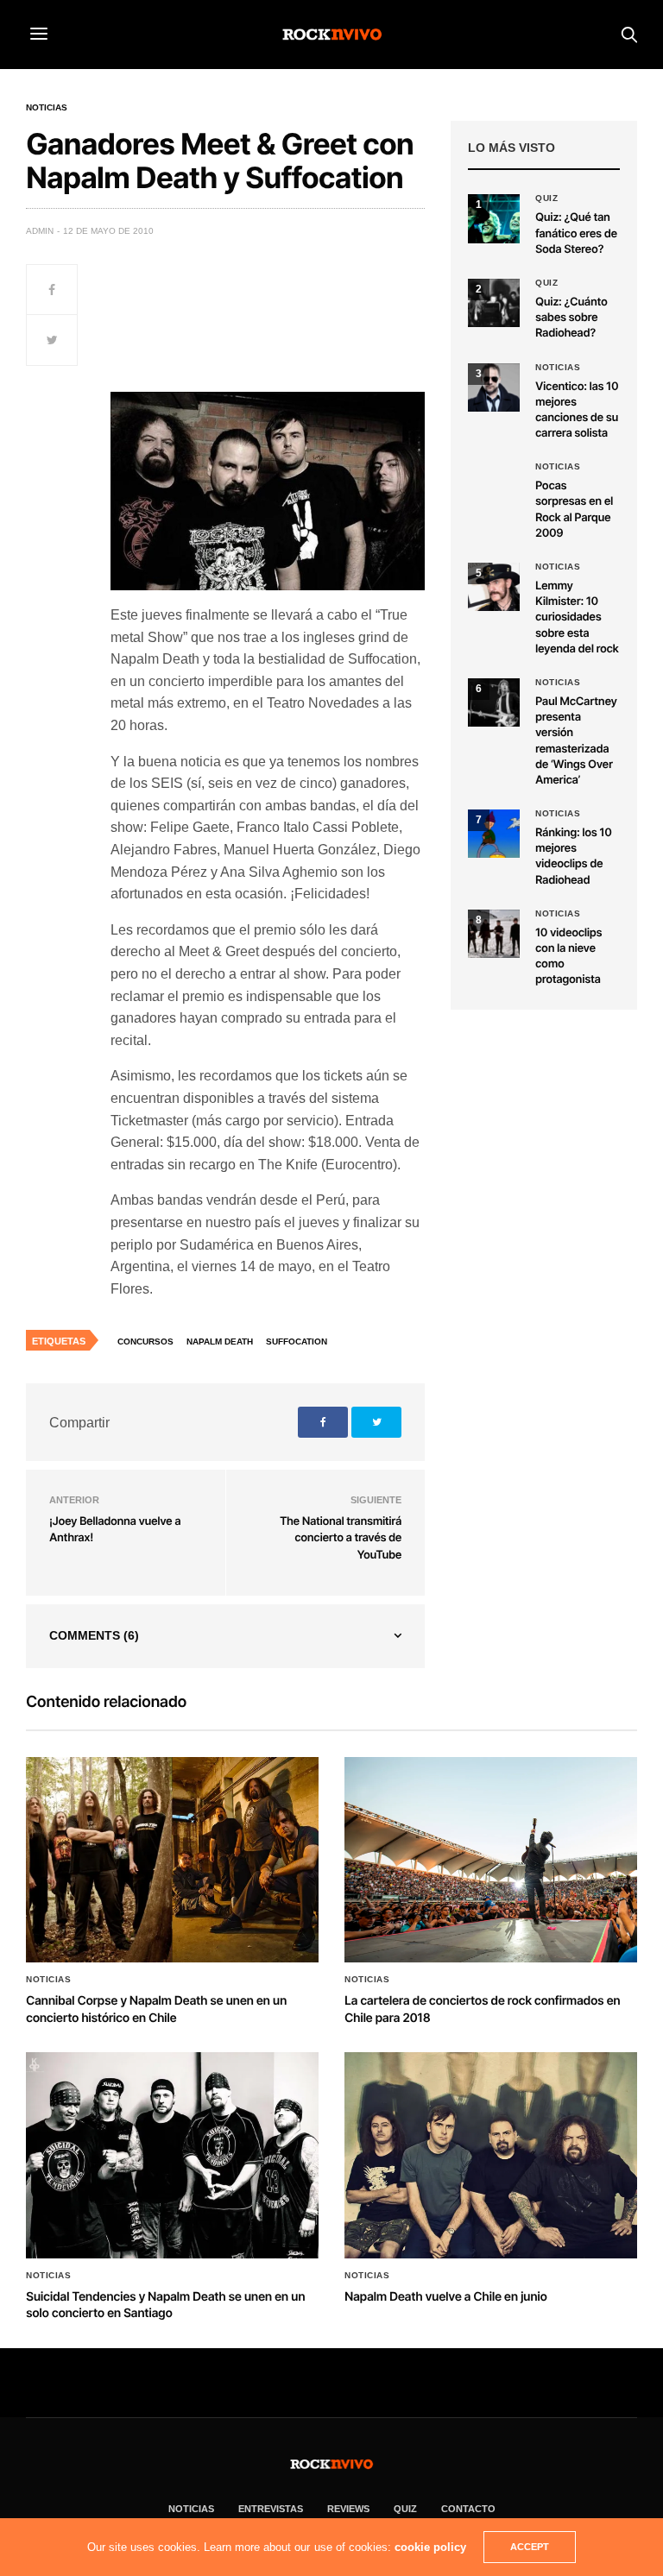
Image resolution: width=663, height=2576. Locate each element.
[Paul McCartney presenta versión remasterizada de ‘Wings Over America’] (494, 702)
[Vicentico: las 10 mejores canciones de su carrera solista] (494, 387)
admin (40, 231)
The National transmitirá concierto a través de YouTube (341, 1538)
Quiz (546, 198)
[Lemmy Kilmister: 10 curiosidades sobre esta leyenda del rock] (494, 587)
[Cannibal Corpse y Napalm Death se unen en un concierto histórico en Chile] (172, 1860)
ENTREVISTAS (271, 2509)
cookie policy (430, 2547)
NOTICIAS (191, 2509)
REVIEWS (348, 2509)
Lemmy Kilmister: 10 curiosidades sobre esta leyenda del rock (577, 617)
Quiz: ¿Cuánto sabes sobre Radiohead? (571, 318)
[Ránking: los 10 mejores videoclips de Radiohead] (494, 834)
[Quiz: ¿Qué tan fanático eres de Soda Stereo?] (494, 218)
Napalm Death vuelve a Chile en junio (446, 2297)
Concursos (145, 1342)
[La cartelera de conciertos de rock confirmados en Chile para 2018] (491, 1860)
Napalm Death (220, 1342)
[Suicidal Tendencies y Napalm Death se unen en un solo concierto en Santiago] (172, 2155)
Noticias (47, 108)
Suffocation (297, 1342)
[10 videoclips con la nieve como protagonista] (494, 934)
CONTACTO (468, 2509)
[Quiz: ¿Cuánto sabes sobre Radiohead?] (494, 303)
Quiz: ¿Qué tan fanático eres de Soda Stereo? (576, 233)
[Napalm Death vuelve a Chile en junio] (491, 2155)
